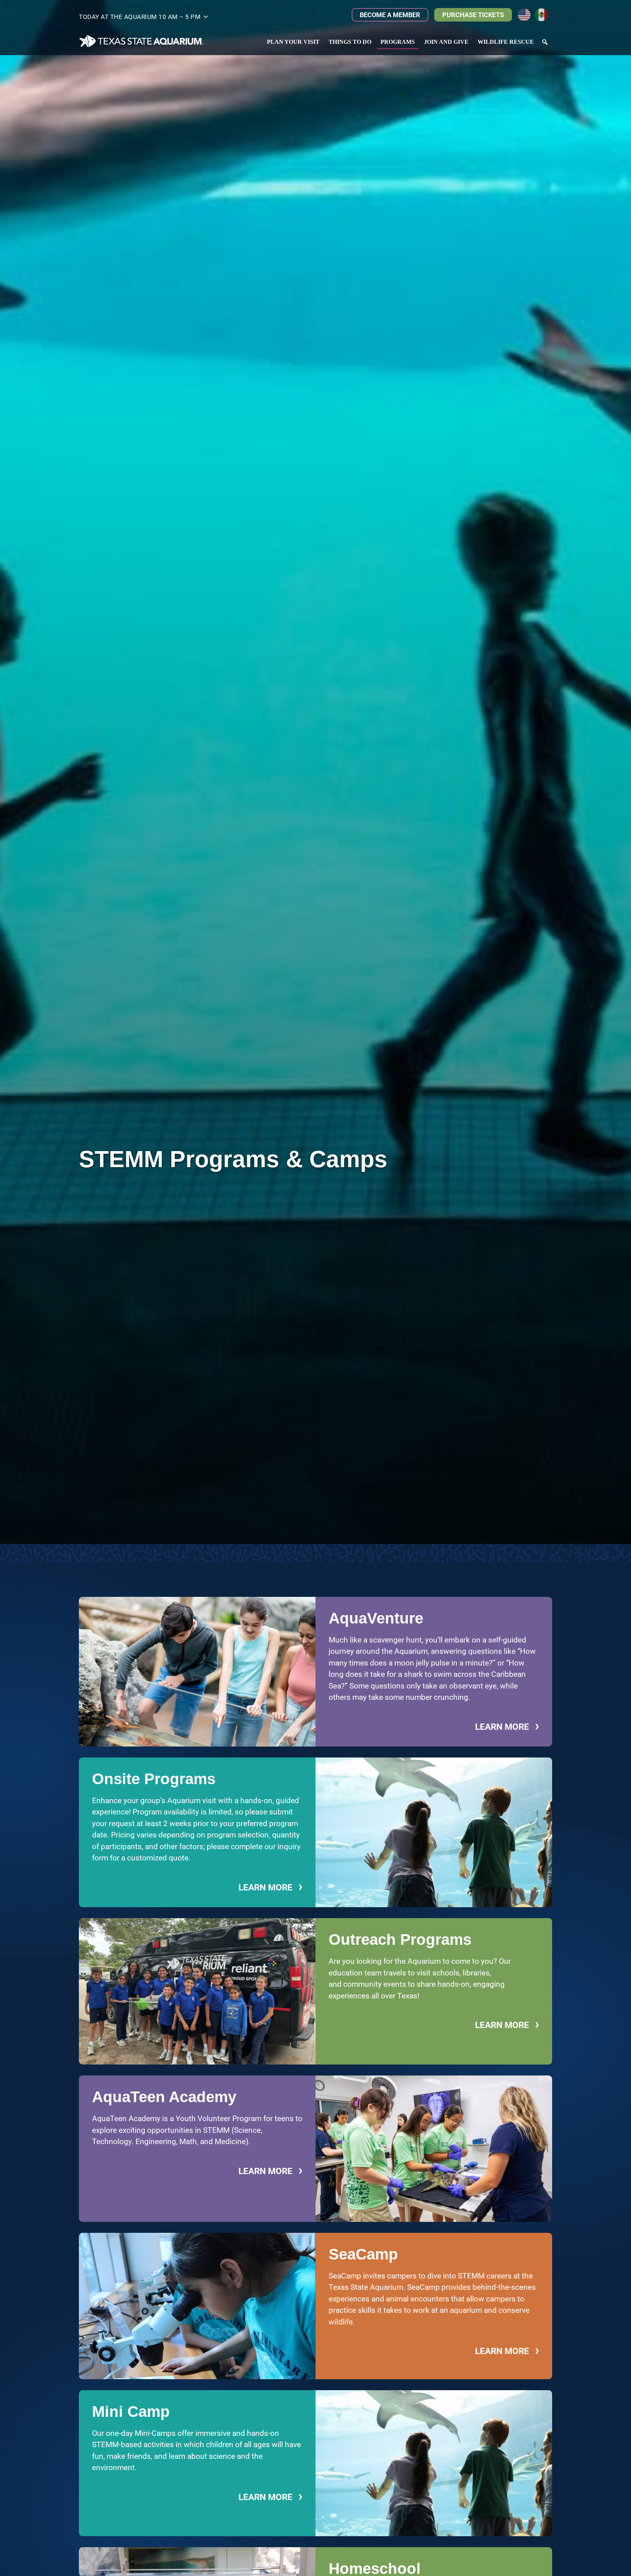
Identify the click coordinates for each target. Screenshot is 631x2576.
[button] (144, 18)
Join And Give (446, 42)
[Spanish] (544, 14)
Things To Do (350, 42)
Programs (398, 42)
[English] (526, 14)
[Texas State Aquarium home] (142, 41)
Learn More (507, 1727)
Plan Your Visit (293, 42)
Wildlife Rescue (506, 42)
